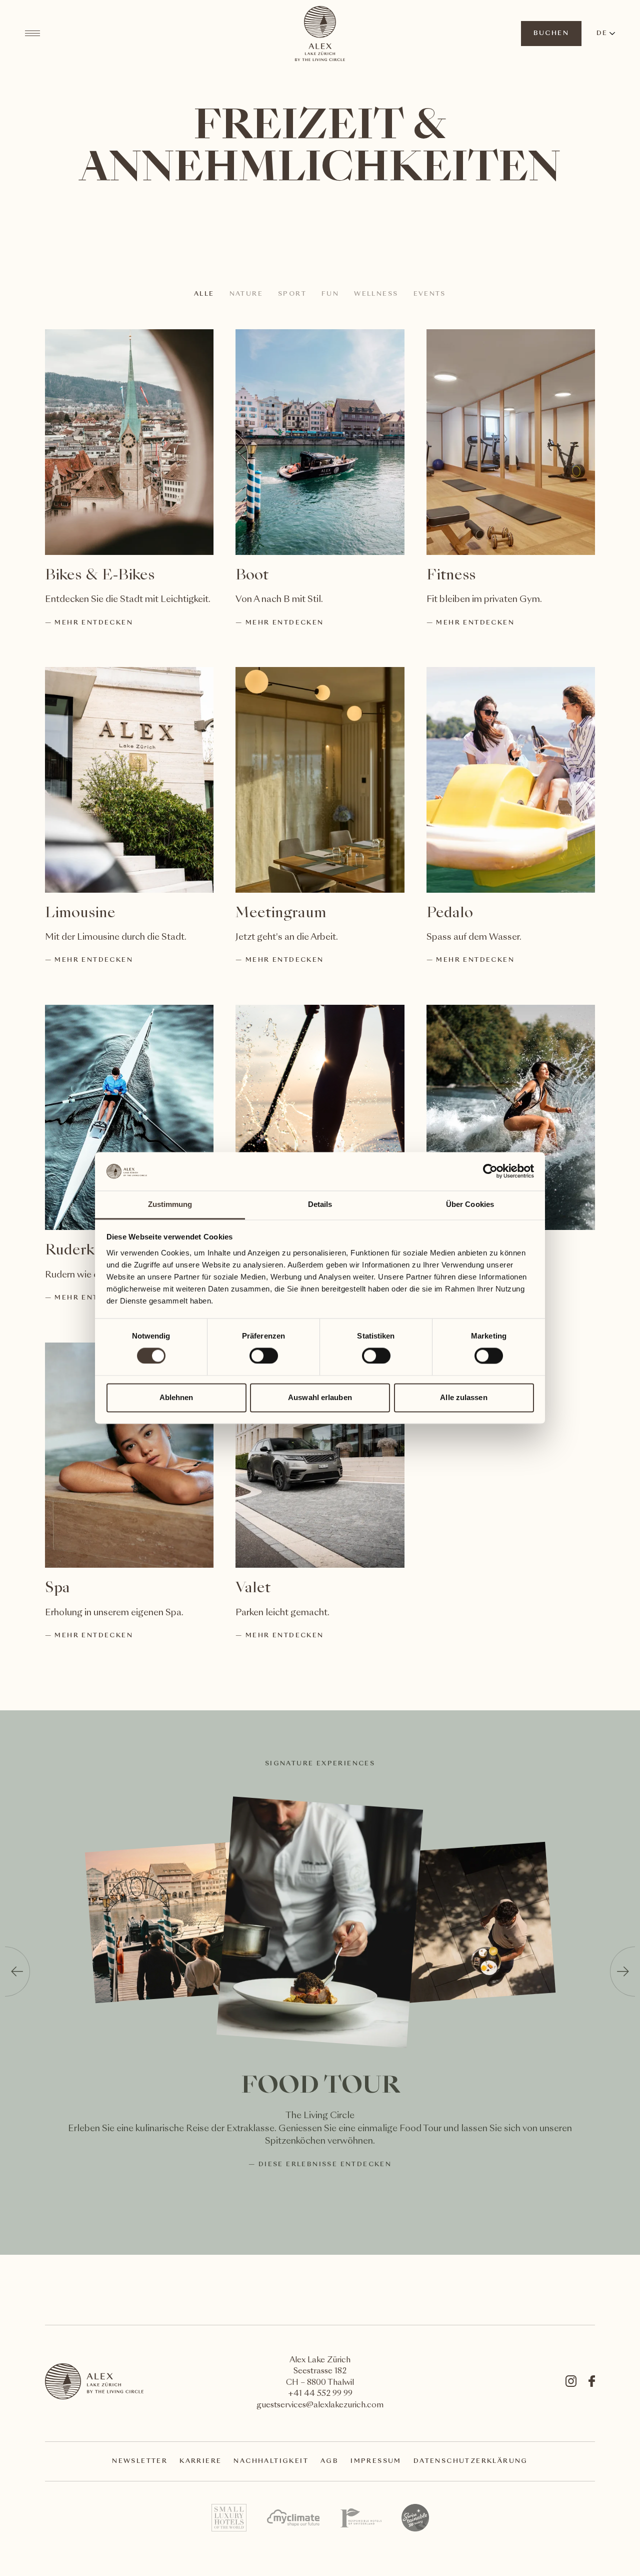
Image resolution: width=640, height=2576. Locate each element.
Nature (246, 294)
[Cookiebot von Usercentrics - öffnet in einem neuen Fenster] (490, 1171)
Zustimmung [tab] (170, 1204)
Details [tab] (320, 1204)
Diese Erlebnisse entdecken (325, 2165)
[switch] (263, 1356)
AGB (329, 2461)
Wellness (376, 294)
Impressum (376, 2461)
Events (430, 294)
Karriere (200, 2461)
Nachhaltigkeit (271, 2461)
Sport (292, 294)
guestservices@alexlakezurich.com (320, 2406)
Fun (330, 294)
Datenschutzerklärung (471, 2461)
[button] (17, 1972)
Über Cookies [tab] (470, 1204)
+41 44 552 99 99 (320, 2394)
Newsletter (140, 2461)
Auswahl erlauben (320, 1397)
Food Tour (320, 2087)
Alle (204, 294)
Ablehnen (176, 1397)
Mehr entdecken (94, 623)
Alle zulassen (463, 1397)
